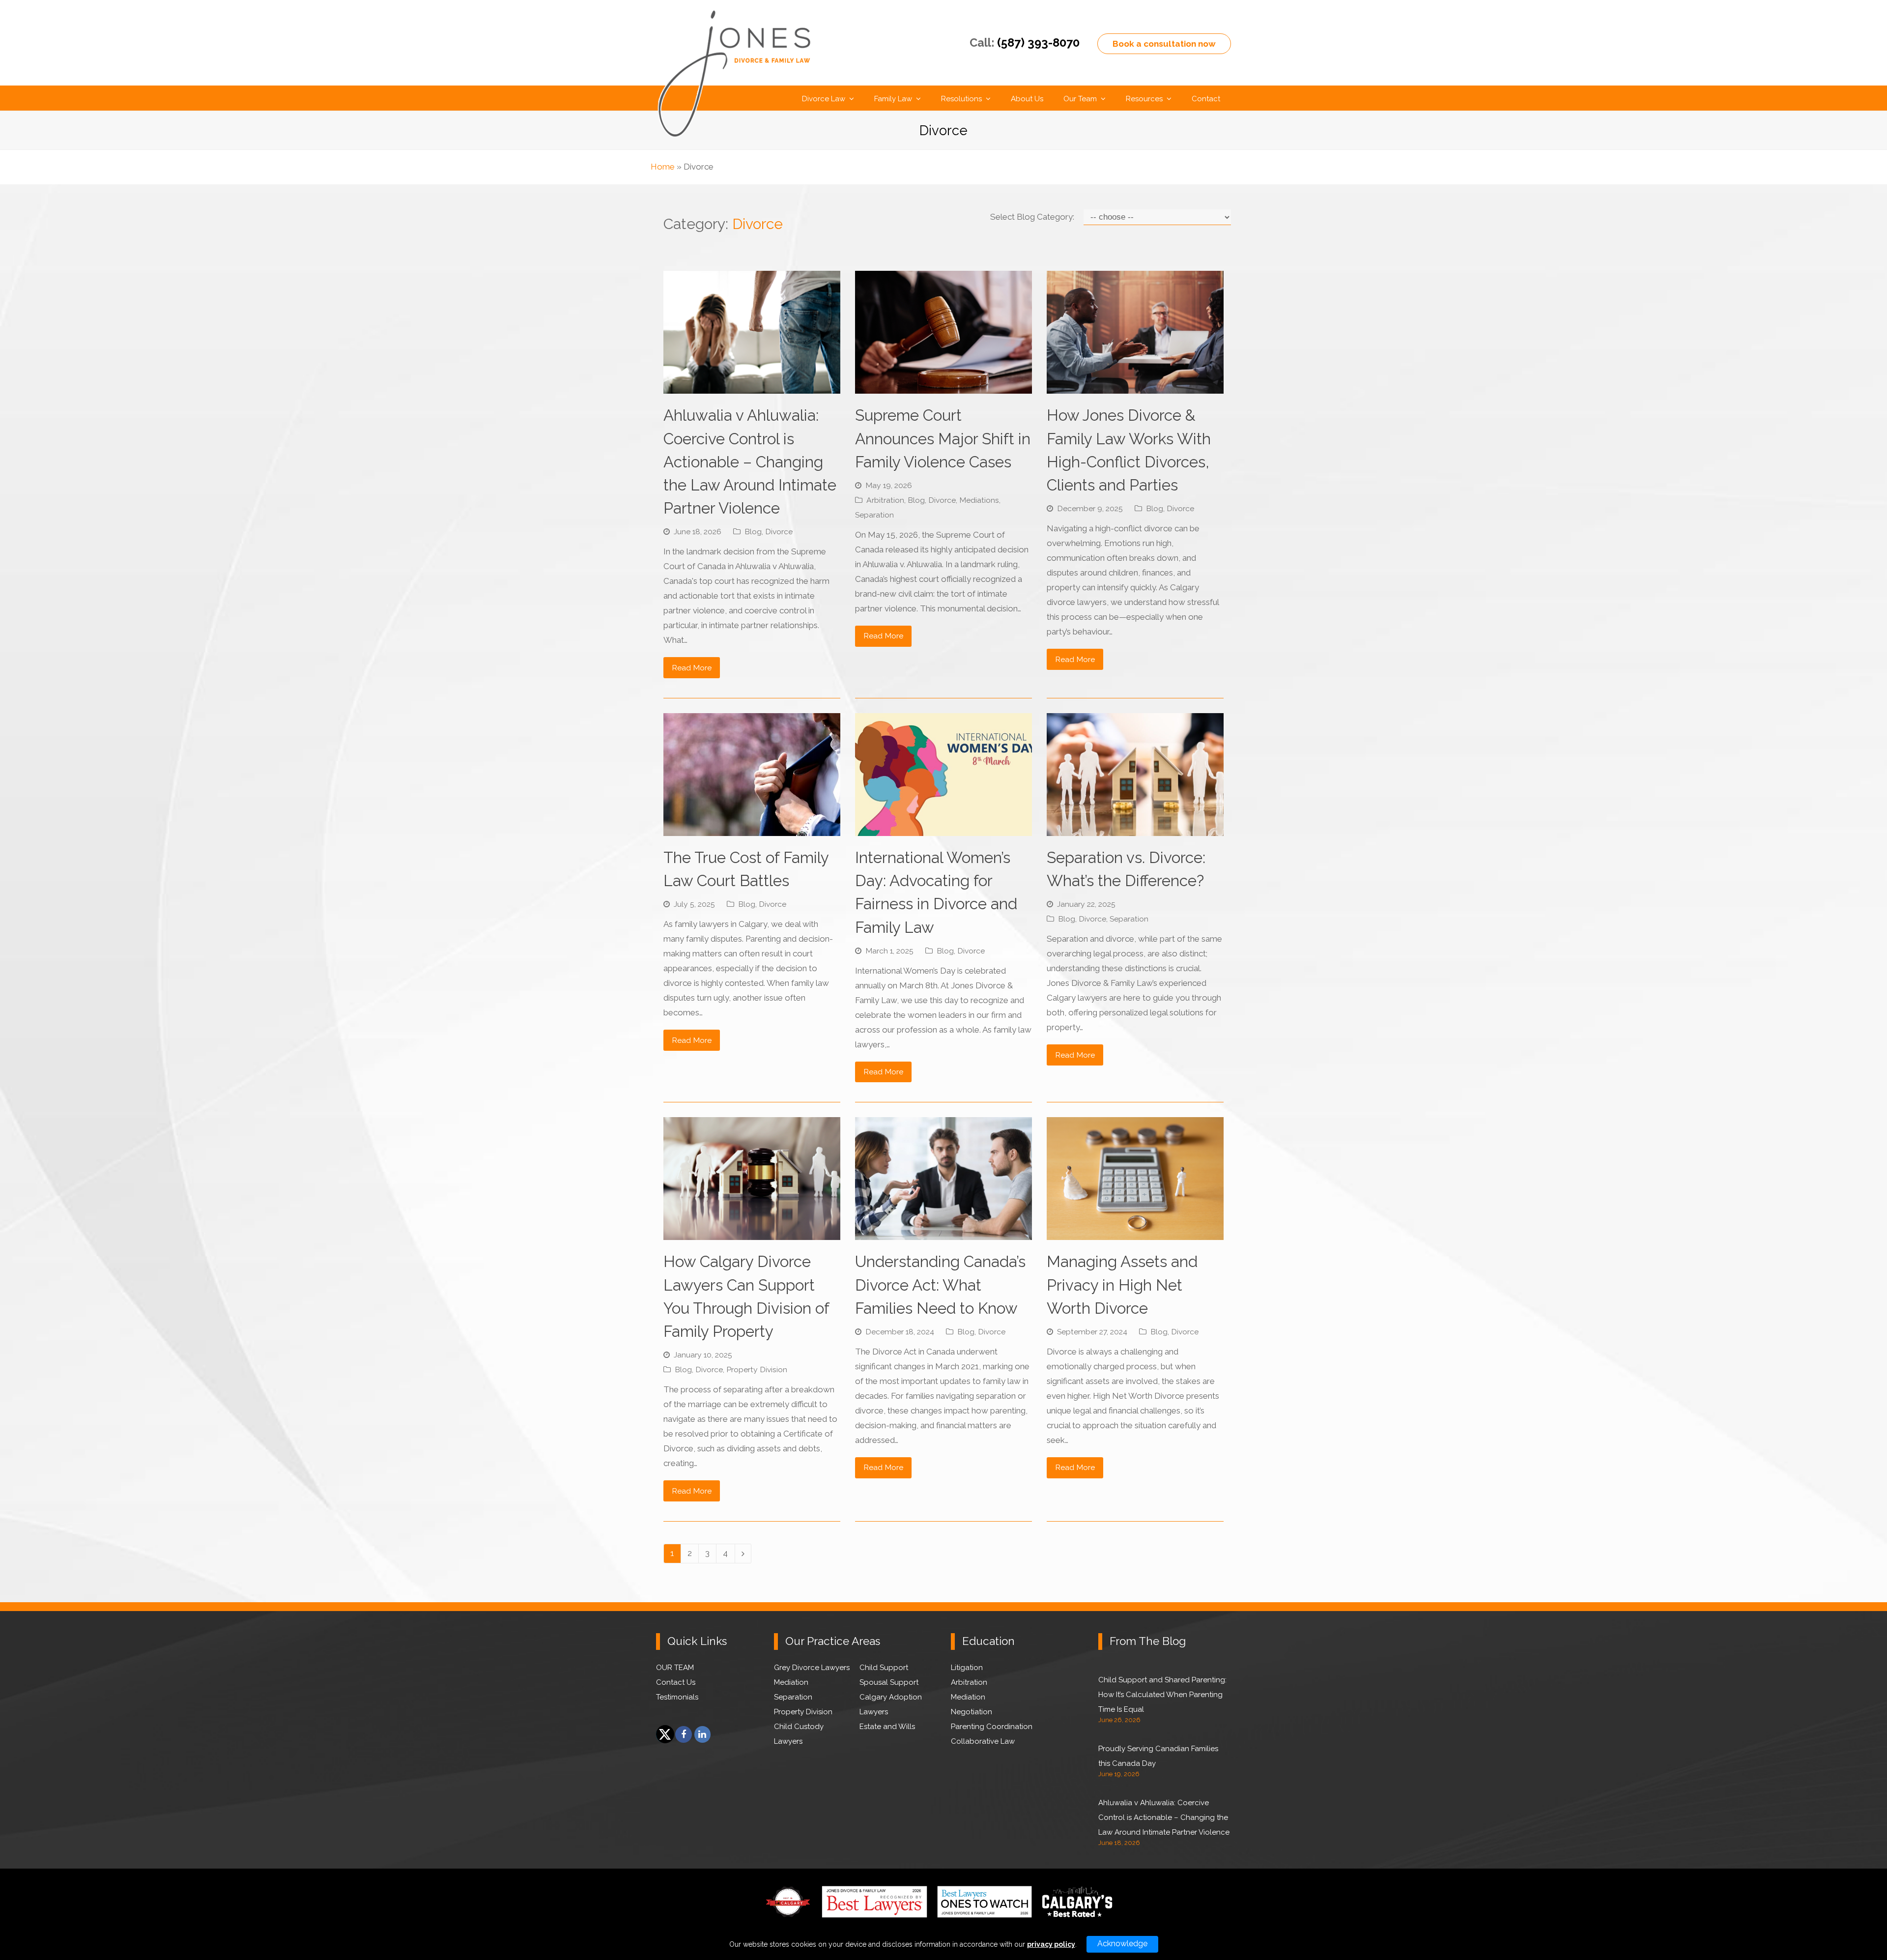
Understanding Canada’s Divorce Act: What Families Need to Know (940, 1284)
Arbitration (885, 500)
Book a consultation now (1164, 44)
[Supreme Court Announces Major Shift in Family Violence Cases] (943, 386)
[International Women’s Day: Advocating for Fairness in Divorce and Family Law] (943, 829)
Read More (692, 668)
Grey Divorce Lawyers (812, 1668)
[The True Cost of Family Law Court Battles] (752, 829)
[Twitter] (664, 1734)
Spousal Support (889, 1682)
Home (663, 167)
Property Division (757, 1369)
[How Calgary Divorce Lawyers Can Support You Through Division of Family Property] (752, 1233)
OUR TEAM (675, 1668)
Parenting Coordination (992, 1727)
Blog (753, 532)
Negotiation (972, 1712)
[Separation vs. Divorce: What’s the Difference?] (1135, 829)
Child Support (884, 1668)
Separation (874, 515)
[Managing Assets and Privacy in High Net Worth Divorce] (1135, 1233)
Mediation (791, 1682)
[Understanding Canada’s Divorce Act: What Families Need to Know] (943, 1233)
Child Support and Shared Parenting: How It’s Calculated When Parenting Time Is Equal (1162, 1695)
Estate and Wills (887, 1727)
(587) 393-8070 (1038, 43)
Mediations (979, 500)
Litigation (967, 1668)
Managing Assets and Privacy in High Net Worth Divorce (1122, 1284)
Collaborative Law (983, 1741)
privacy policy (1051, 1944)
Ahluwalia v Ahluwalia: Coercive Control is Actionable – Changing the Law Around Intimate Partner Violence (750, 461)
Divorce (779, 532)
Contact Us (676, 1682)
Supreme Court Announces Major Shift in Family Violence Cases (943, 438)
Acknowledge (1122, 1944)
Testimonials (677, 1697)
